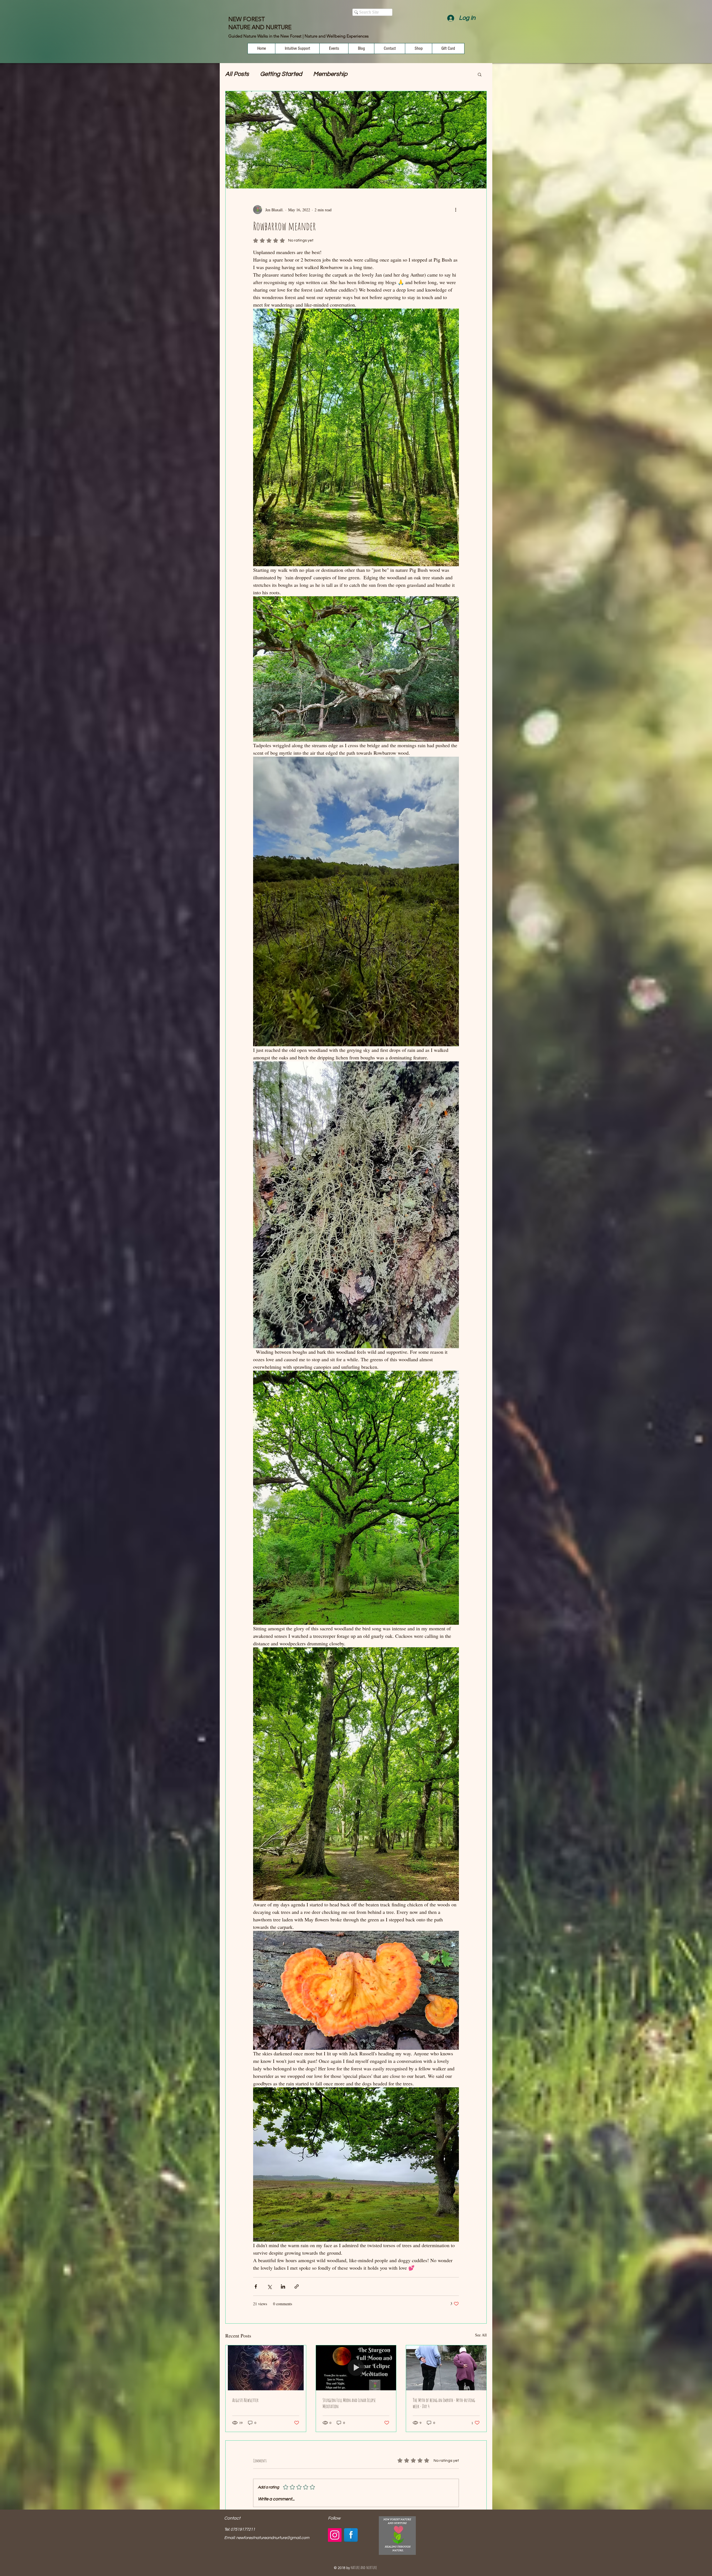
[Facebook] (351, 2535)
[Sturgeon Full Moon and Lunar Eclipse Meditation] (356, 2368)
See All (481, 2335)
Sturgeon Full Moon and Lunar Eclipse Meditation (349, 2403)
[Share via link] (297, 2286)
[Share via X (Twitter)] (269, 2286)
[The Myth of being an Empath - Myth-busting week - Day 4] (446, 2368)
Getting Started (281, 74)
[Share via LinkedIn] (283, 2286)
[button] (480, 74)
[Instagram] (335, 2535)
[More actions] (456, 210)
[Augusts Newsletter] (266, 2368)
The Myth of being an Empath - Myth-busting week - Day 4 (444, 2403)
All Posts (237, 74)
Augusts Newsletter (245, 2400)
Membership (330, 74)
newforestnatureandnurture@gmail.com (273, 2538)
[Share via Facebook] (256, 2286)
